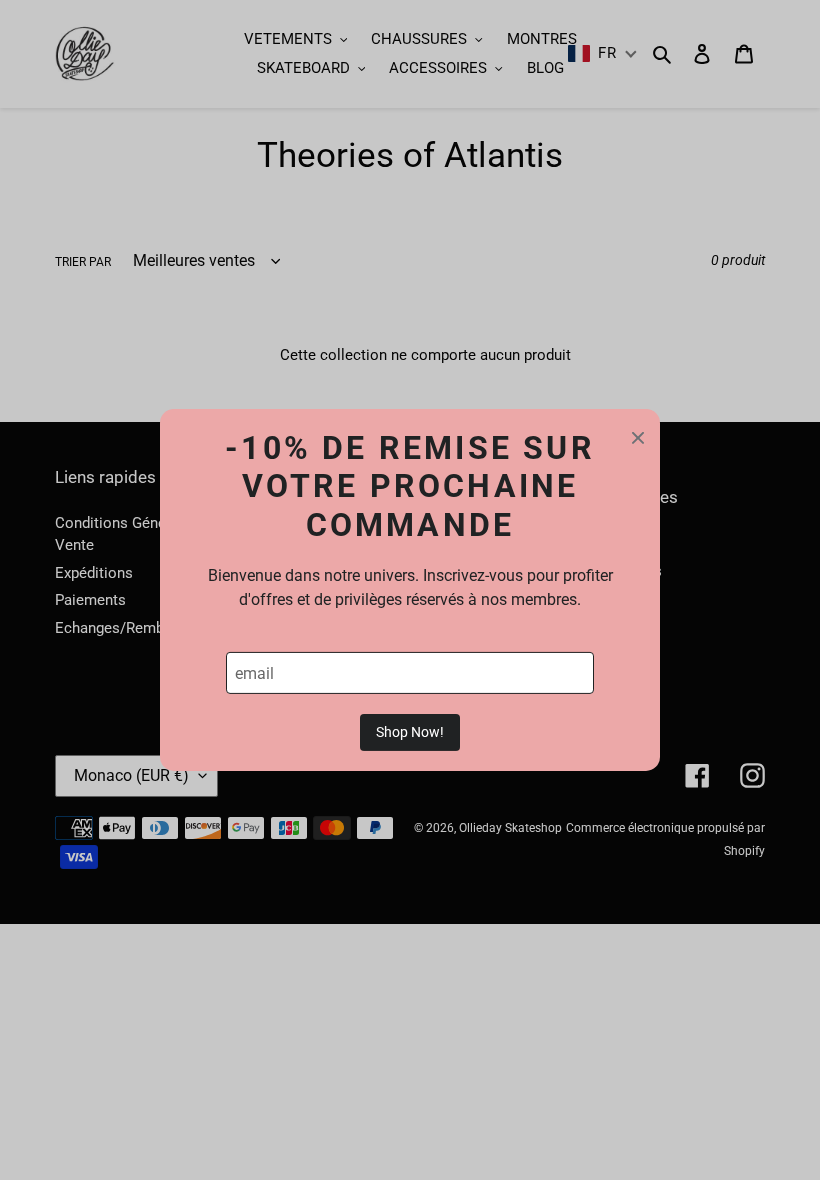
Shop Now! (410, 732)
